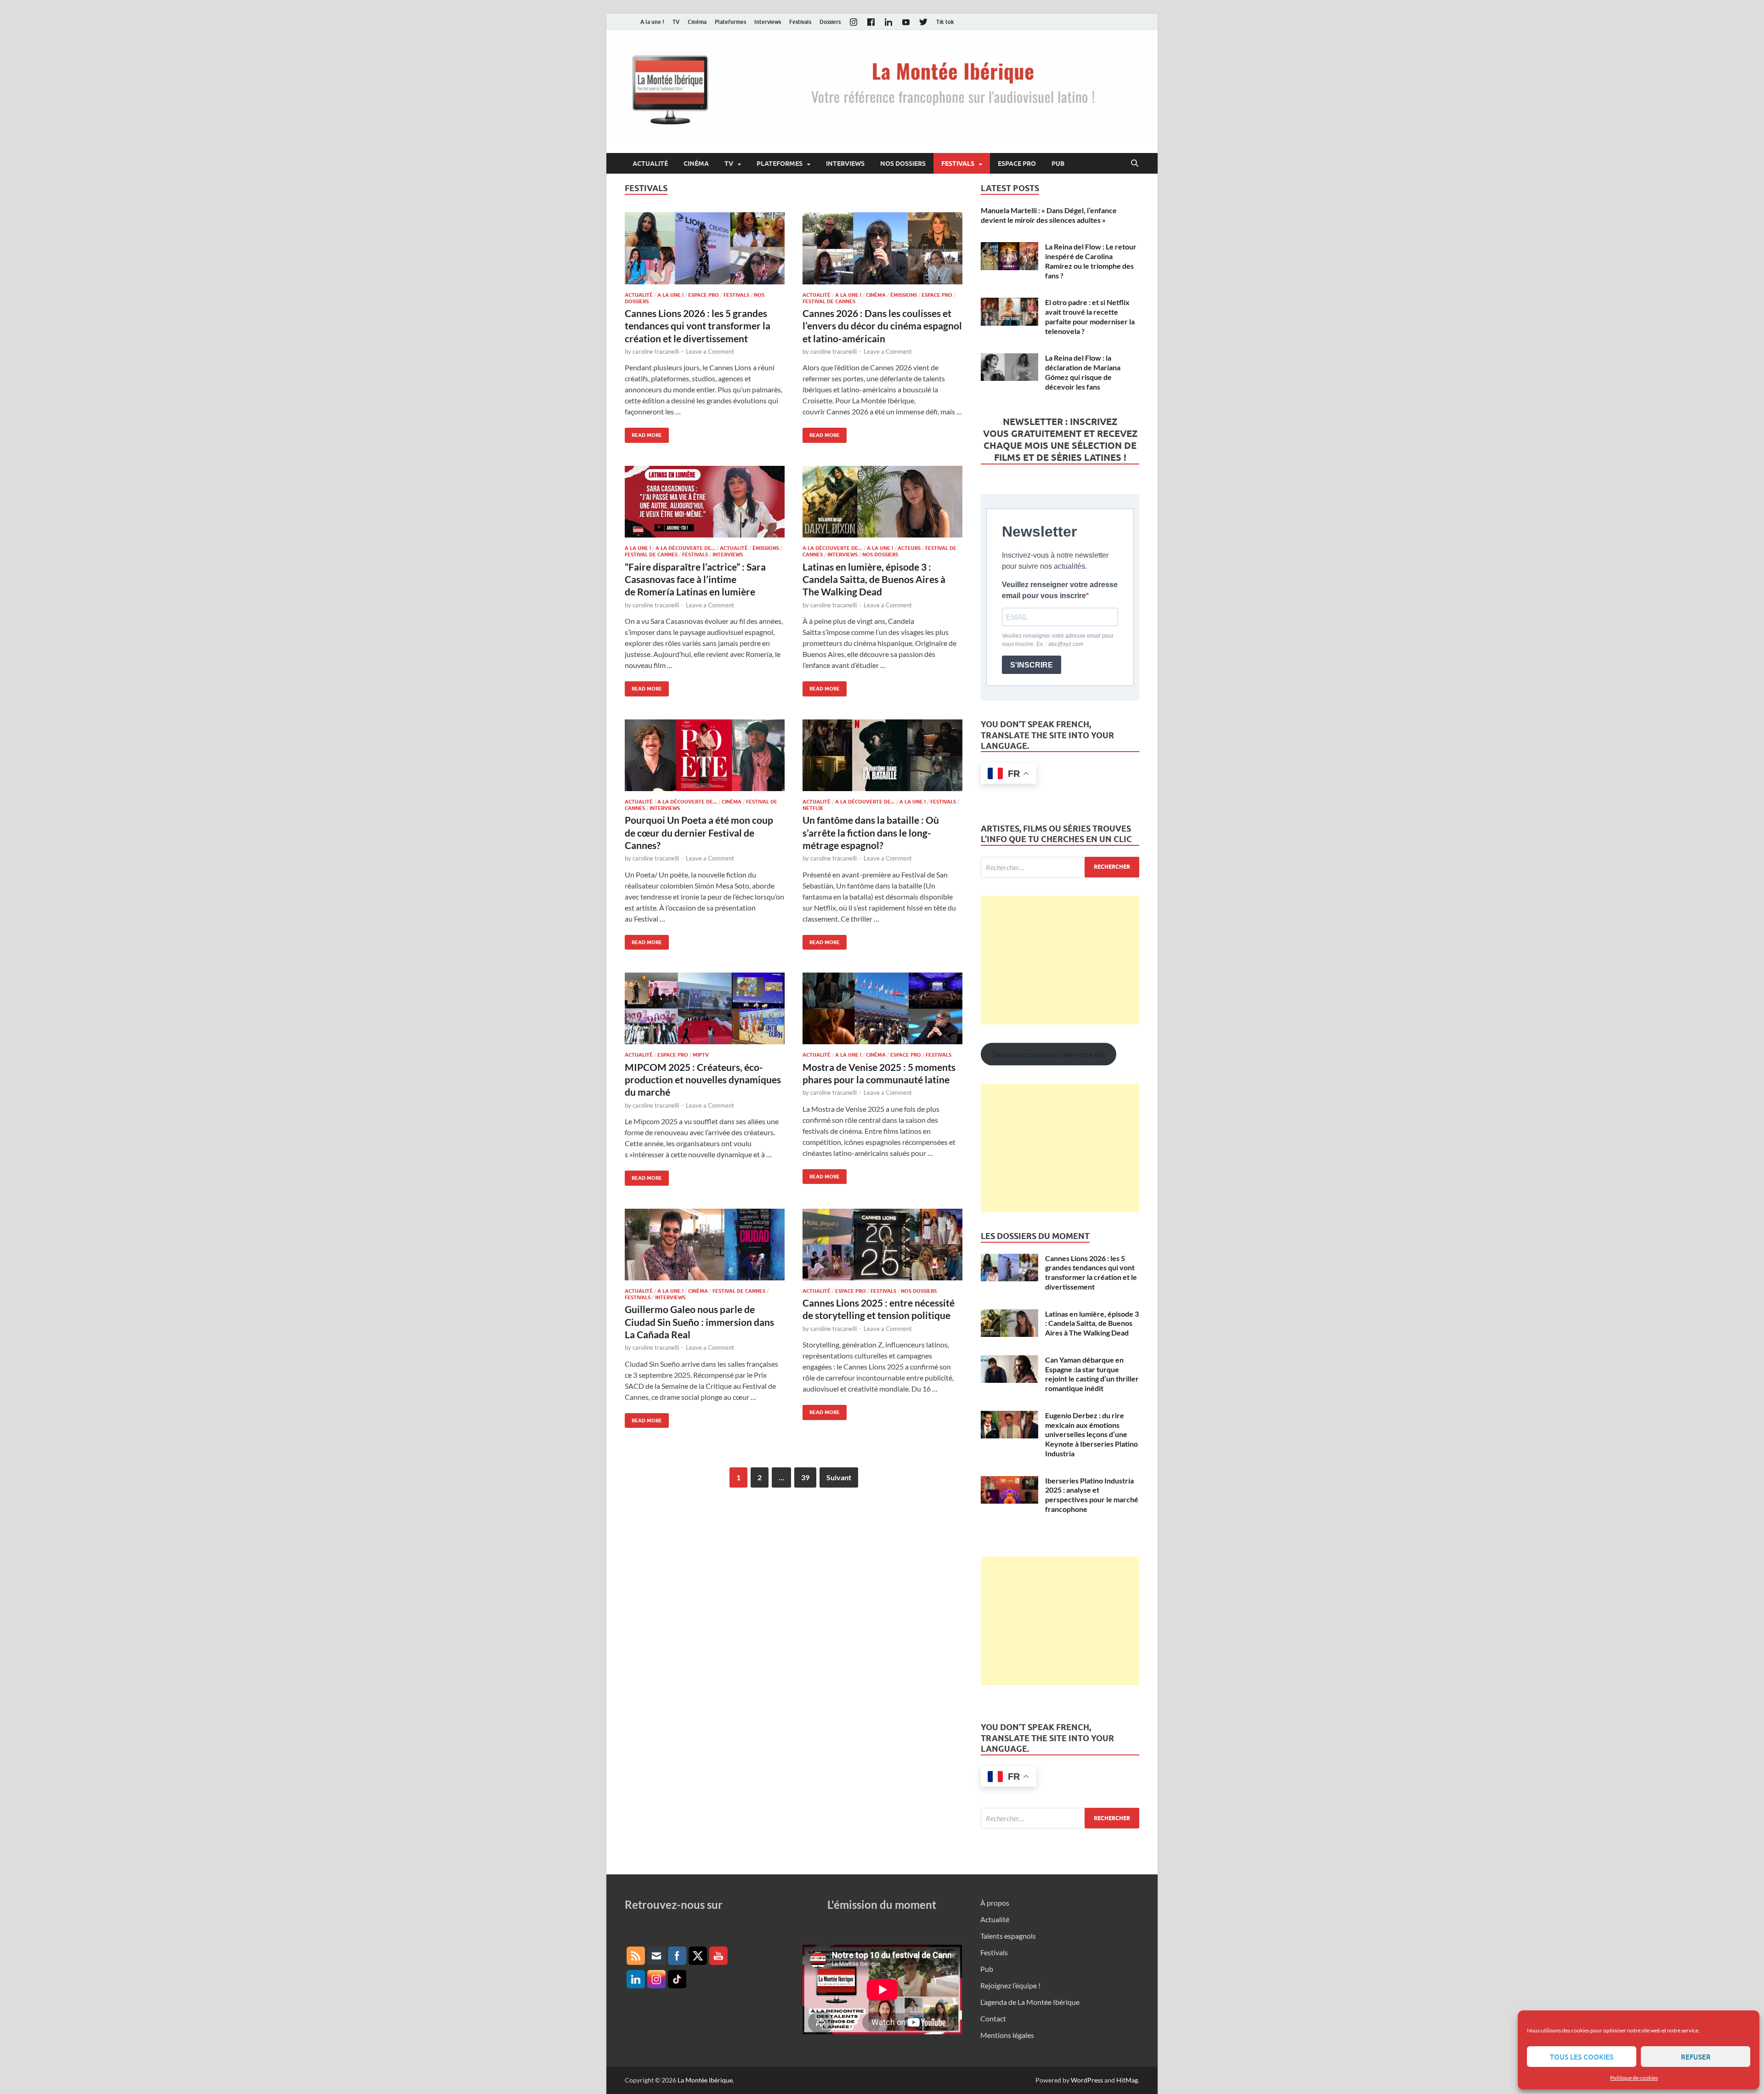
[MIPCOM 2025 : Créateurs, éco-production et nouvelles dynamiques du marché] (705, 1008)
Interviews (768, 22)
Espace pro (1017, 164)
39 (805, 1477)
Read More (643, 433)
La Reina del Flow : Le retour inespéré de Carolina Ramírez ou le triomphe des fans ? (1091, 261)
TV (676, 22)
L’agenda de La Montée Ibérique (1030, 2002)
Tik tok (945, 22)
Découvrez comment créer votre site (1048, 1054)
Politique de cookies (1634, 2078)
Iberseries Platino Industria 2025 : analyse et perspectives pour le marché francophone (1092, 1495)
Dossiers (830, 22)
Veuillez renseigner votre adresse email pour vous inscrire (1060, 590)
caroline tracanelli (656, 351)
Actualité (650, 164)
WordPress (1087, 2080)
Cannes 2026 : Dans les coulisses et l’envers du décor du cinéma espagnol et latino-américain (882, 326)
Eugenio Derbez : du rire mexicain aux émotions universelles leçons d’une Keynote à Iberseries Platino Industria (1091, 1434)
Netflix (813, 808)
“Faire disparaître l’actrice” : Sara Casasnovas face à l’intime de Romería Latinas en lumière (695, 579)
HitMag (1127, 2080)
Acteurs (909, 548)
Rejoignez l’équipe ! (1010, 1985)
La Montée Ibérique (705, 2080)
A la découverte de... (685, 548)
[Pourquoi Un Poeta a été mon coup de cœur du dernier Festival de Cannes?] (705, 755)
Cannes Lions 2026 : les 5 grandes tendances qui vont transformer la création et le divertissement (698, 326)
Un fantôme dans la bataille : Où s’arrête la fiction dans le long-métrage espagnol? (871, 832)
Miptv (701, 1055)
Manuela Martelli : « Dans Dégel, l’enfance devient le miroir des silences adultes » (1049, 215)
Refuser (1696, 2057)
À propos (995, 1903)
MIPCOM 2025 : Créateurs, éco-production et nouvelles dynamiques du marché (703, 1080)
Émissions (904, 295)
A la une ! (652, 22)
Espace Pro (704, 295)
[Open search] (1135, 164)
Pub (1058, 164)
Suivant (839, 1477)
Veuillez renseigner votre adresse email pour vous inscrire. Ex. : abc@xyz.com (1058, 640)
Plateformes (730, 22)
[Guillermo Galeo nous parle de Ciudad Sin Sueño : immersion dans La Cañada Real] (705, 1245)
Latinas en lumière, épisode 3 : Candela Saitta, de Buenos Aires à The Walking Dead (874, 579)
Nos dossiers (903, 164)
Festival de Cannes (829, 301)
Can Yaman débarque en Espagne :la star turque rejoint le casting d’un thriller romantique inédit (1092, 1374)
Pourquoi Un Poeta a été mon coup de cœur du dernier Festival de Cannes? (699, 832)
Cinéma (697, 22)
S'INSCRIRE (1032, 665)
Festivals (800, 22)
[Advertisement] (1060, 960)
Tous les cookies (1582, 2057)
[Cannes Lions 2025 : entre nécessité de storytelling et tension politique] (882, 1245)
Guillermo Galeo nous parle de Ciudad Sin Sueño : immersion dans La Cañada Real (699, 1322)
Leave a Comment (710, 351)
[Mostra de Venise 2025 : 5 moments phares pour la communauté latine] (882, 1008)
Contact (993, 2018)
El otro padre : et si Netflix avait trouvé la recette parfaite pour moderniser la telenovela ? (1090, 316)
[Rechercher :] (1060, 867)
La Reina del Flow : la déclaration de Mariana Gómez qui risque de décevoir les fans (1083, 372)
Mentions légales (1007, 2035)
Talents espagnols (1008, 1936)
